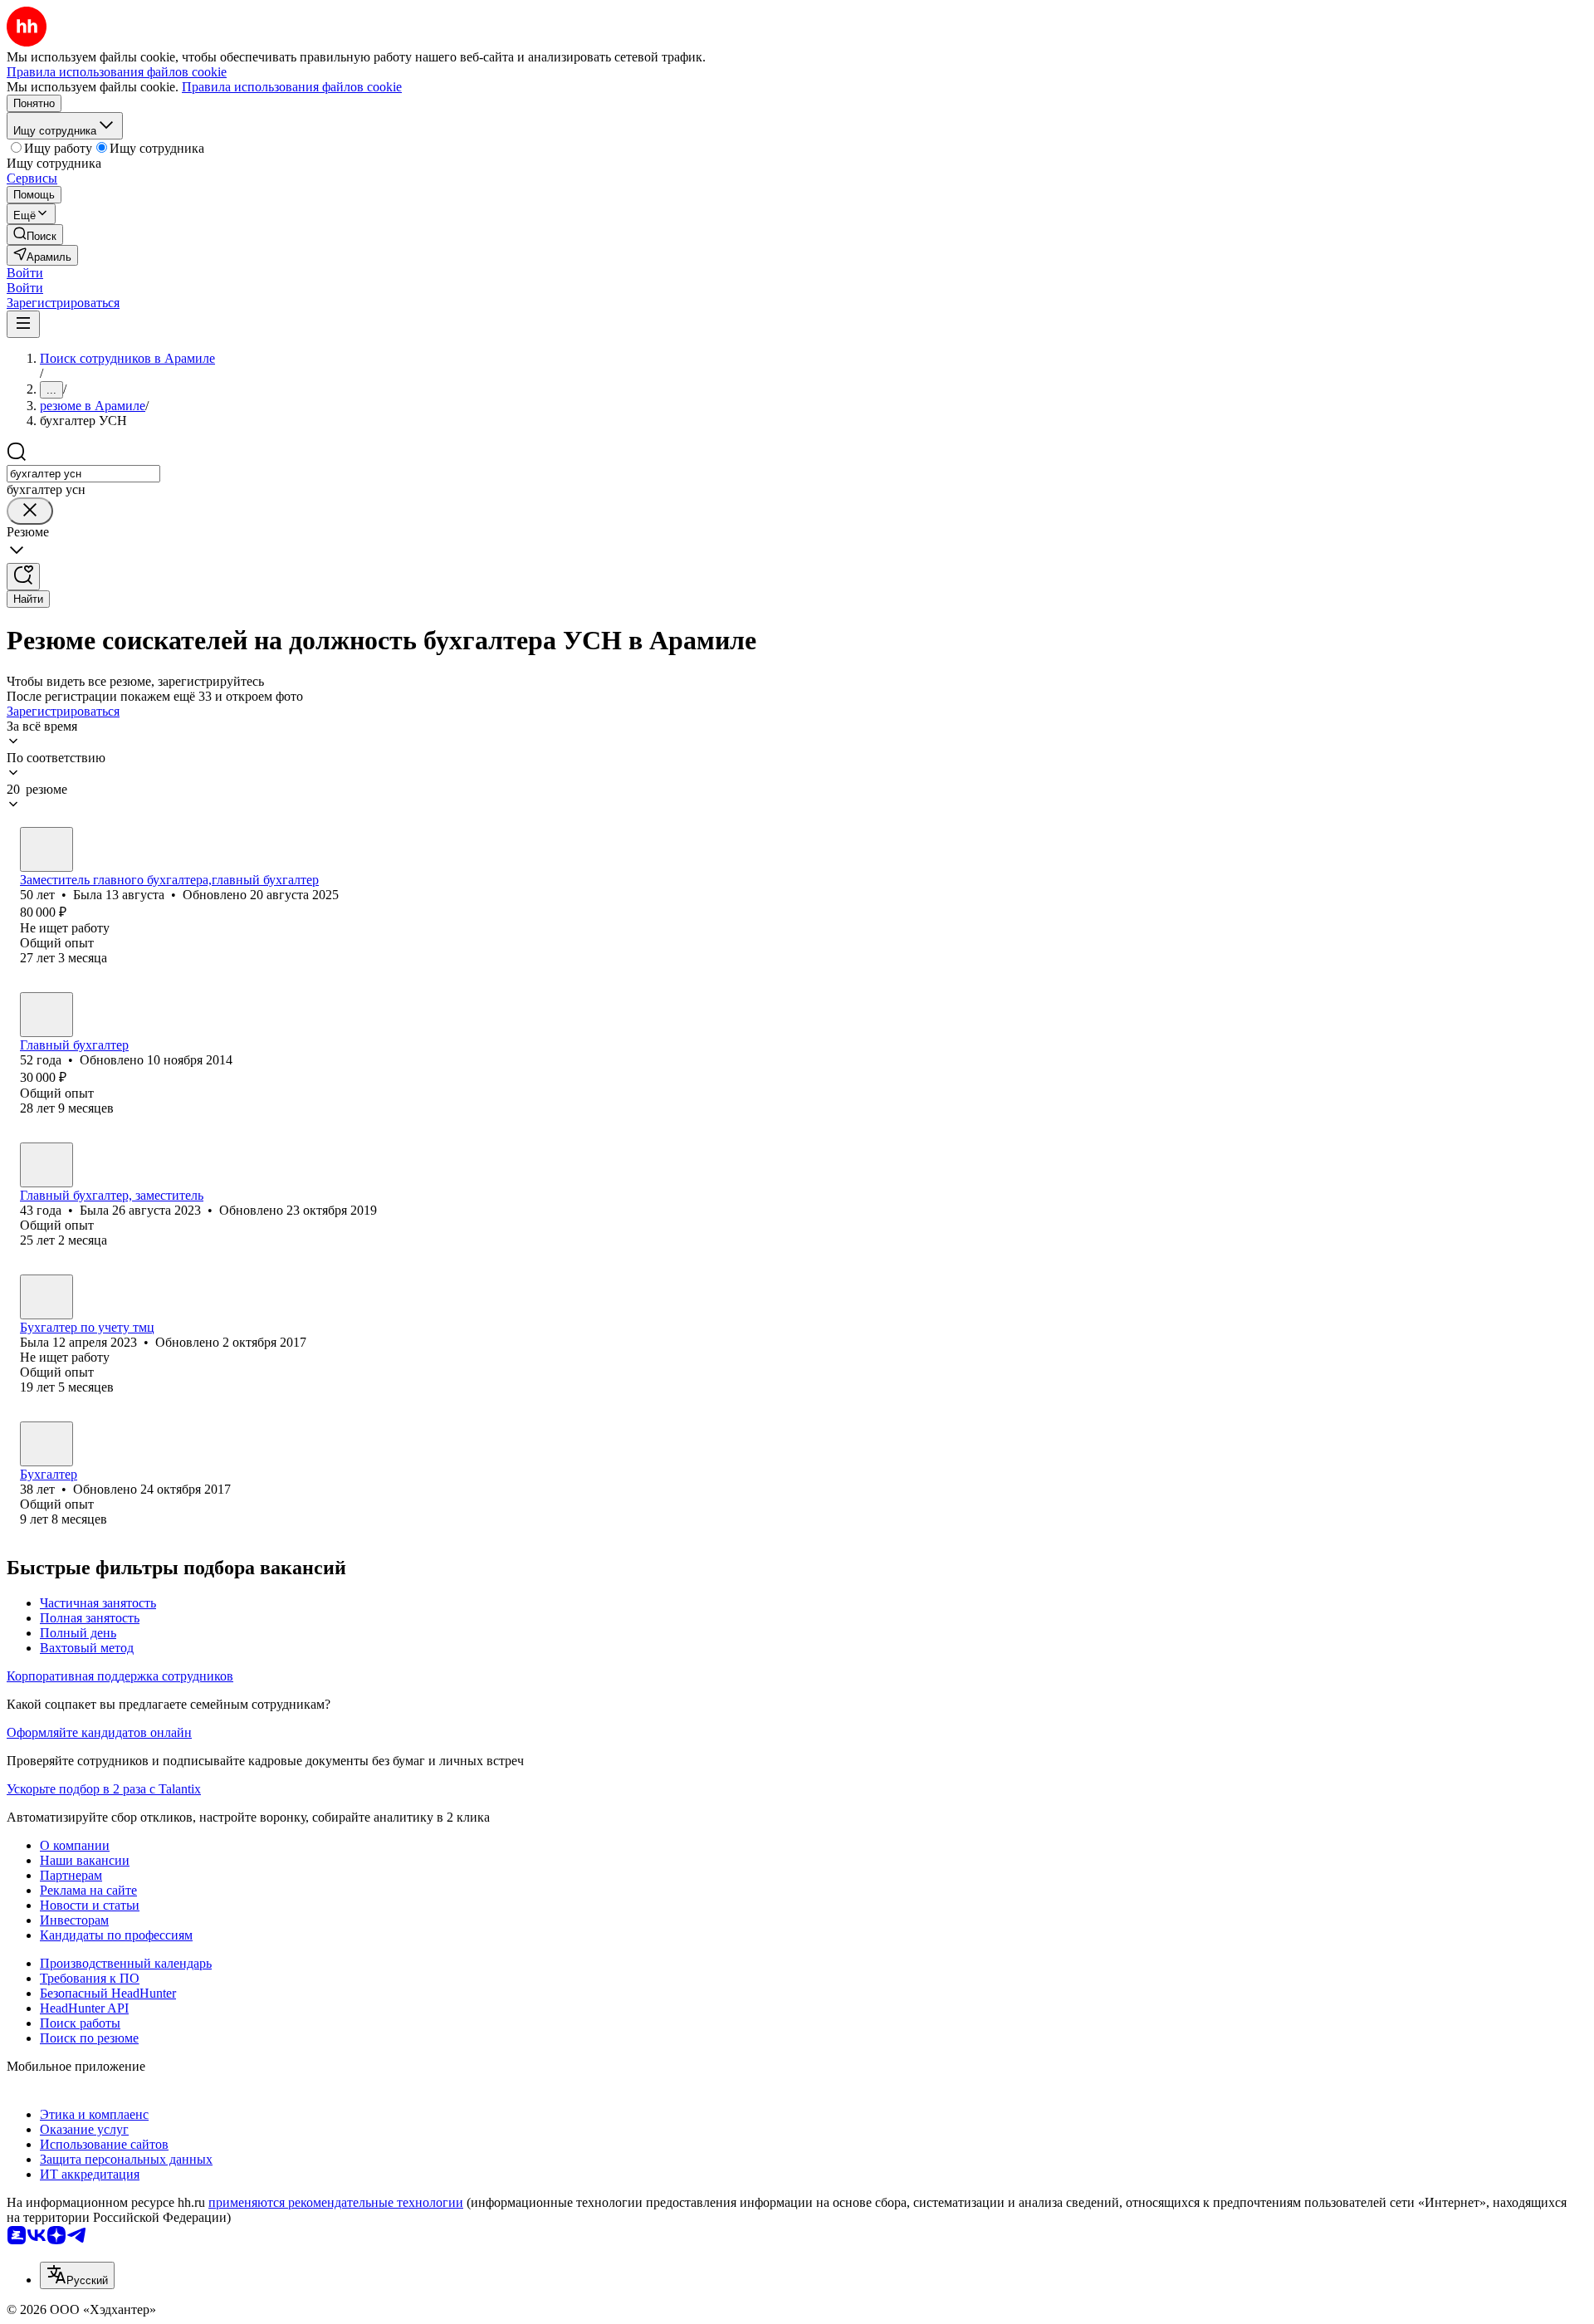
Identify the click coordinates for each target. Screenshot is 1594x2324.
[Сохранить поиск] (23, 577)
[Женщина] (46, 849)
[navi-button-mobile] (23, 324)
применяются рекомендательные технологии (336, 2202)
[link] (35, 235)
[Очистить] (30, 511)
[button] (25, 273)
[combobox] (83, 474)
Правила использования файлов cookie (292, 87)
